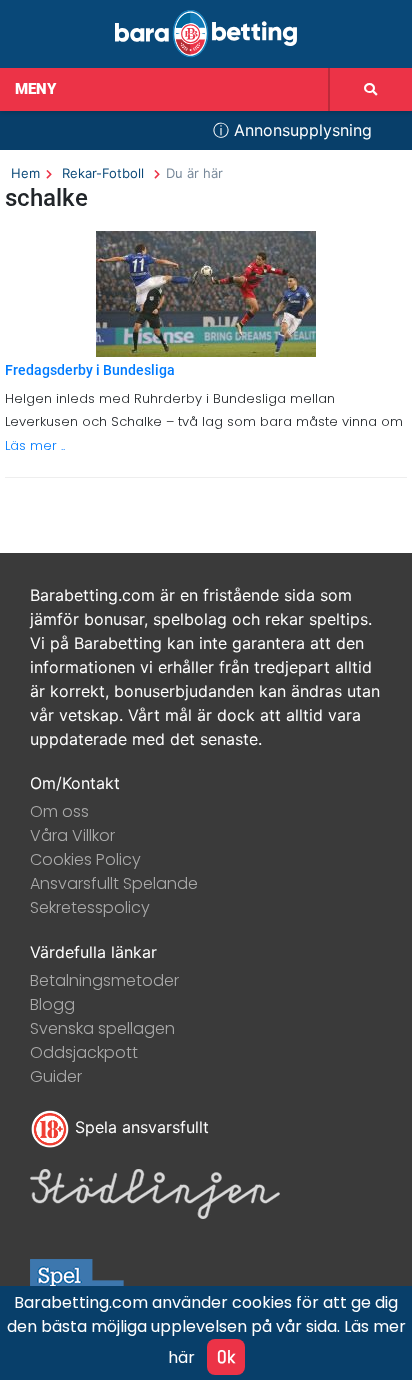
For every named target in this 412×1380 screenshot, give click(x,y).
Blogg (52, 1004)
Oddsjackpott (84, 1052)
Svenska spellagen (102, 1028)
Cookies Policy (85, 859)
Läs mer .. (35, 445)
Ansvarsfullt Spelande (114, 883)
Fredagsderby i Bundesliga (90, 370)
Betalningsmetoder (104, 980)
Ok (226, 1356)
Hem (25, 173)
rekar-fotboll (103, 173)
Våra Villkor (72, 835)
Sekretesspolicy (90, 907)
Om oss (59, 811)
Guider (56, 1076)
